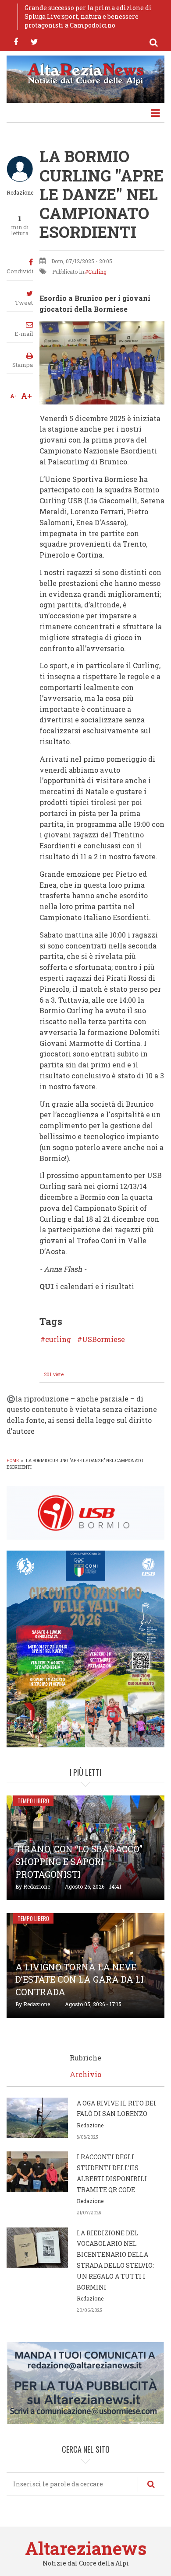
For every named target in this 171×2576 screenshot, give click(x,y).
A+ (27, 396)
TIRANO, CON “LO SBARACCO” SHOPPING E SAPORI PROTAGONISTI (79, 1861)
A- (13, 396)
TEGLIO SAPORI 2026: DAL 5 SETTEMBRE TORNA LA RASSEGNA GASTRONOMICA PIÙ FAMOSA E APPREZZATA (92, 16)
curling (58, 1339)
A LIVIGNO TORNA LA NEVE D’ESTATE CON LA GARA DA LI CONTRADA (80, 1980)
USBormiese (103, 1339)
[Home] (85, 73)
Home (13, 1461)
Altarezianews (86, 2548)
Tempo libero (33, 1801)
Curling (97, 272)
